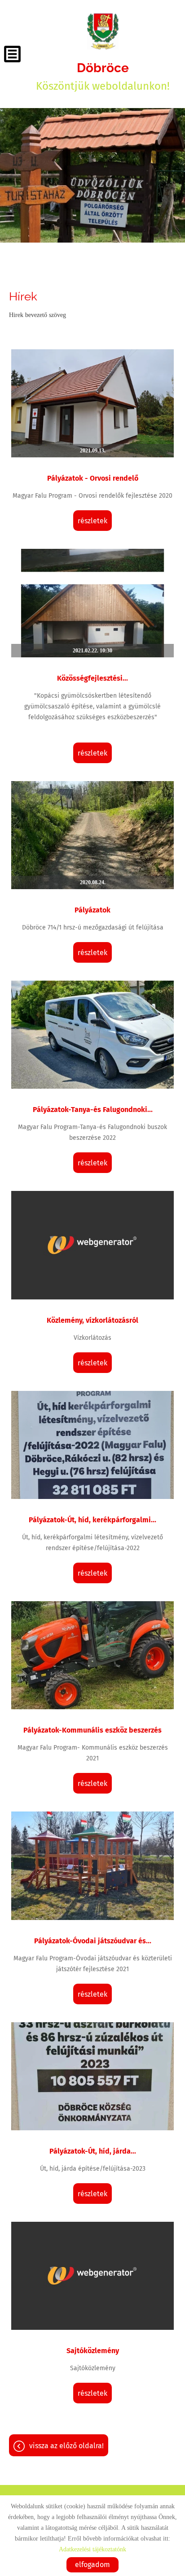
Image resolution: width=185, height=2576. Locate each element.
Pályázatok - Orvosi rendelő (93, 478)
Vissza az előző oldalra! (66, 2446)
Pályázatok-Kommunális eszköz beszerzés (92, 1730)
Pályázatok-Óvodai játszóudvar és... (93, 1941)
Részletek (92, 521)
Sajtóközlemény (93, 2351)
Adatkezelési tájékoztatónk (92, 2549)
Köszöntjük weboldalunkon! (103, 76)
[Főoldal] (103, 31)
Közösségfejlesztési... (92, 678)
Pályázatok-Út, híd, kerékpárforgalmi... (92, 1520)
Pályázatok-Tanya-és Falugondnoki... (93, 1110)
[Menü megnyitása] (12, 54)
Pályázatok (92, 910)
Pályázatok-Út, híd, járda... (93, 2151)
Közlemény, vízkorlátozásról (92, 1320)
